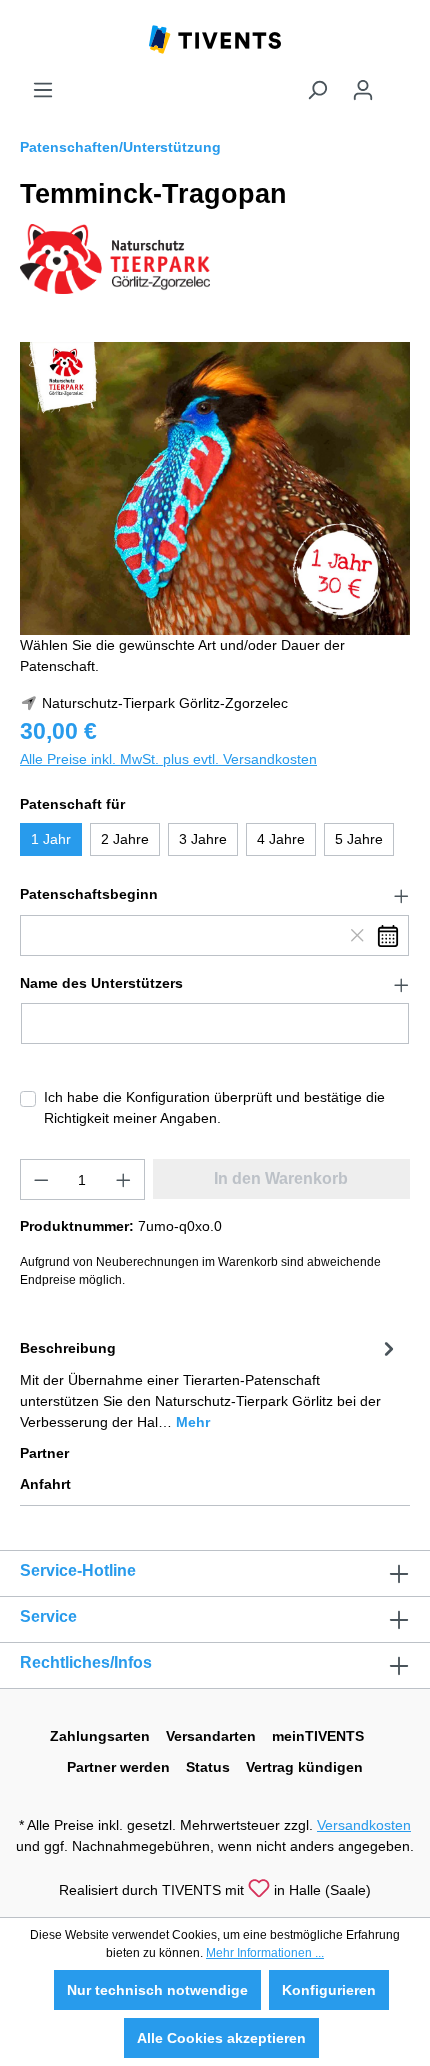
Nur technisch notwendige (157, 1990)
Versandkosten (364, 1825)
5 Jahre (359, 839)
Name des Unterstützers (101, 983)
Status (208, 1767)
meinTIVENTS (318, 1736)
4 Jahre (281, 839)
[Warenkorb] (398, 82)
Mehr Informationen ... (265, 1953)
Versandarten (211, 1736)
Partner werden (118, 1767)
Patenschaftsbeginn (89, 894)
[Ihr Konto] (363, 90)
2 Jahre (125, 839)
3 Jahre (203, 839)
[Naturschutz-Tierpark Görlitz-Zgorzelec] (115, 258)
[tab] (210, 1383)
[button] (215, 895)
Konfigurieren (329, 1990)
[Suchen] (317, 90)
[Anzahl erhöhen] (124, 1179)
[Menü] (43, 90)
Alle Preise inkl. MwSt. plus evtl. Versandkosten (168, 759)
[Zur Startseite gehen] (215, 38)
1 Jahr (51, 839)
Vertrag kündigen (304, 1767)
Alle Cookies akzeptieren (221, 2038)
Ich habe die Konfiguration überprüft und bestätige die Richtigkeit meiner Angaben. (214, 1107)
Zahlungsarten (100, 1736)
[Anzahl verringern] (41, 1179)
